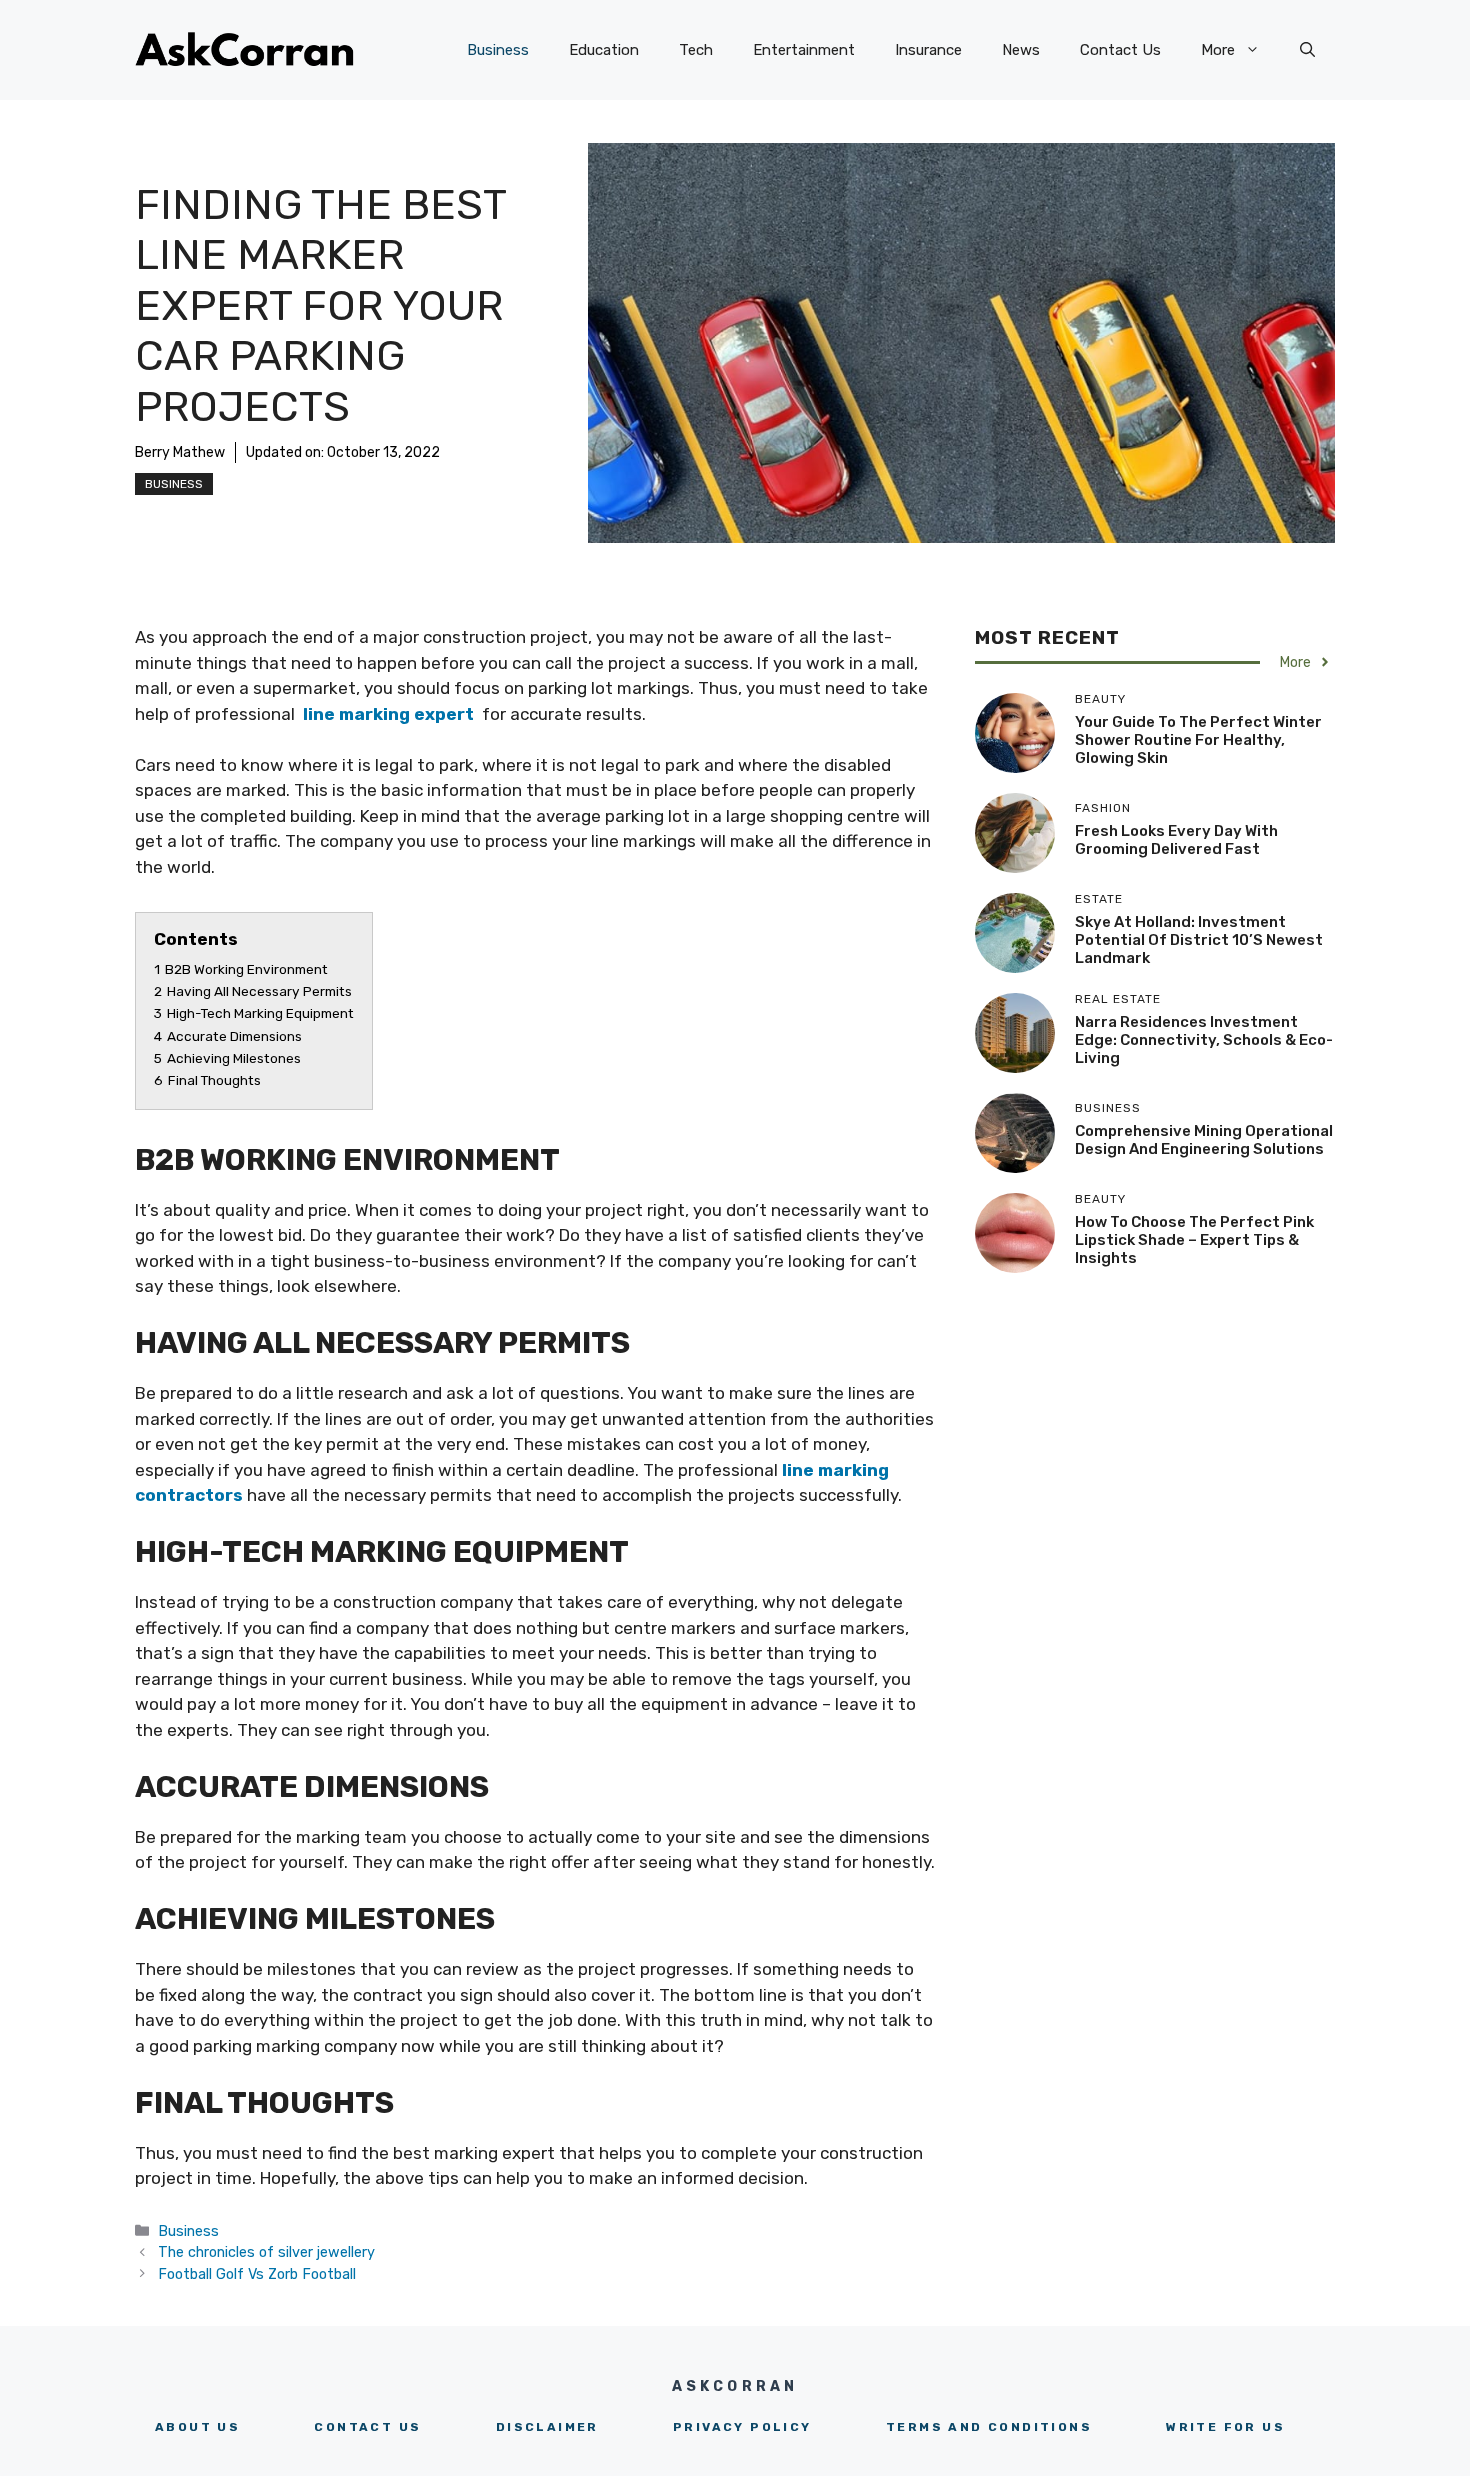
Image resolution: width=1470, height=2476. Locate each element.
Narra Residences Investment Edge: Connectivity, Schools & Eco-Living (1204, 1040)
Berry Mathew (180, 452)
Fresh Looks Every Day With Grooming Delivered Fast (1176, 840)
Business (498, 50)
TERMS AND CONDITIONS (989, 2427)
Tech (696, 50)
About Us (197, 2427)
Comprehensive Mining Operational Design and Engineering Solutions (1204, 1140)
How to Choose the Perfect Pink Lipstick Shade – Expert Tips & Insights (1194, 1240)
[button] (1307, 50)
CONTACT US (367, 2427)
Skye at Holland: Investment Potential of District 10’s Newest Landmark (1199, 940)
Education (604, 50)
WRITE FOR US (1225, 2427)
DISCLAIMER (547, 2427)
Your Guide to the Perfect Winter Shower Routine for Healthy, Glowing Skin (1198, 740)
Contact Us (1120, 50)
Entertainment (804, 50)
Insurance (928, 50)
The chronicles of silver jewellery (266, 2252)
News (1021, 50)
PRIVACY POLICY (742, 2427)
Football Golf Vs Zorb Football (257, 2274)
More (1218, 50)
